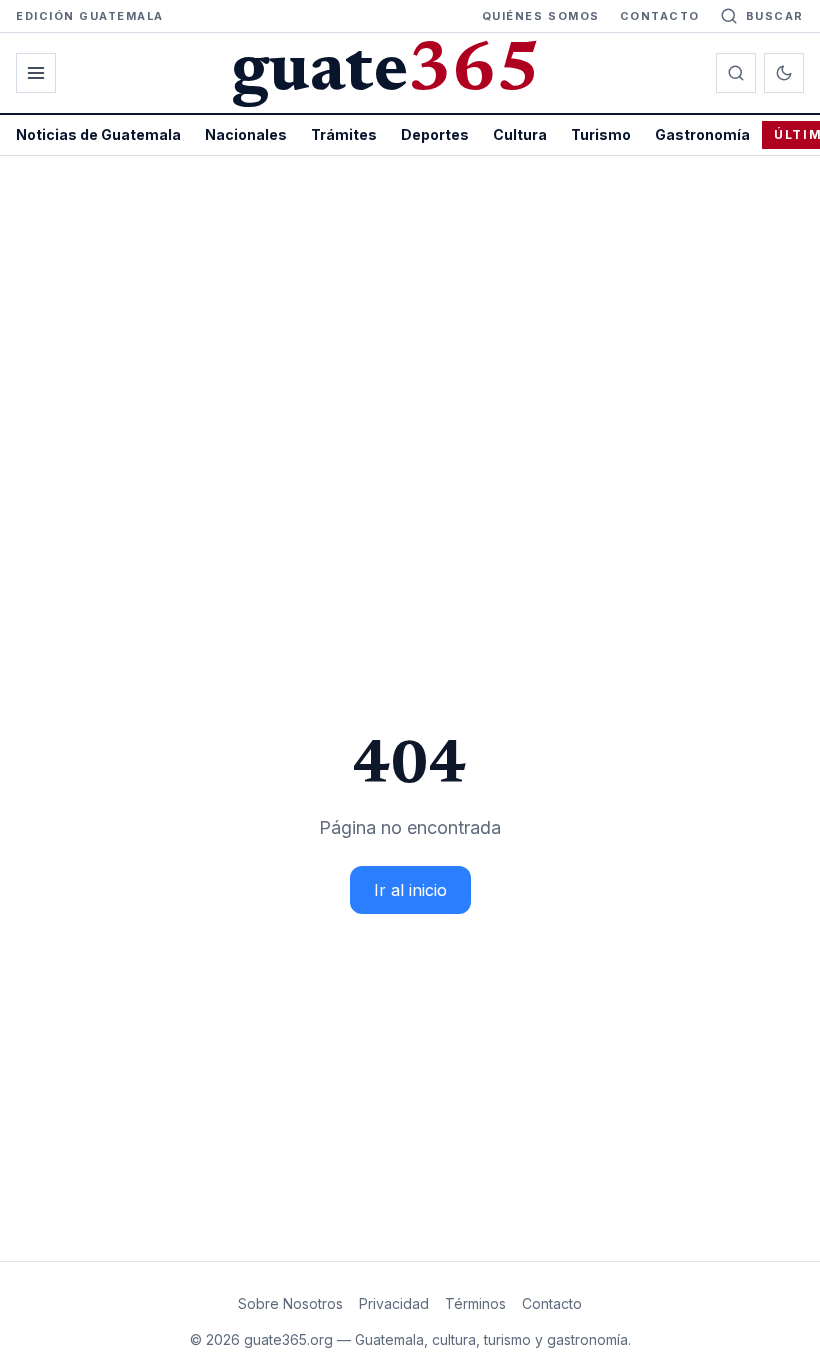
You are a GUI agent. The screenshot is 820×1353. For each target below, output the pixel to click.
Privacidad (394, 1303)
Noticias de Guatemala (98, 134)
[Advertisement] (410, 306)
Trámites (344, 134)
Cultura (520, 134)
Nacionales (246, 134)
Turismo (601, 134)
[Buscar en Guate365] (736, 73)
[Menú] (36, 73)
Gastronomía (702, 134)
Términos (475, 1303)
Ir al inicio (410, 890)
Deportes (435, 134)
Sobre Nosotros (290, 1303)
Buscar (775, 16)
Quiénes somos (541, 16)
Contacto (660, 16)
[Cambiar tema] (784, 73)
